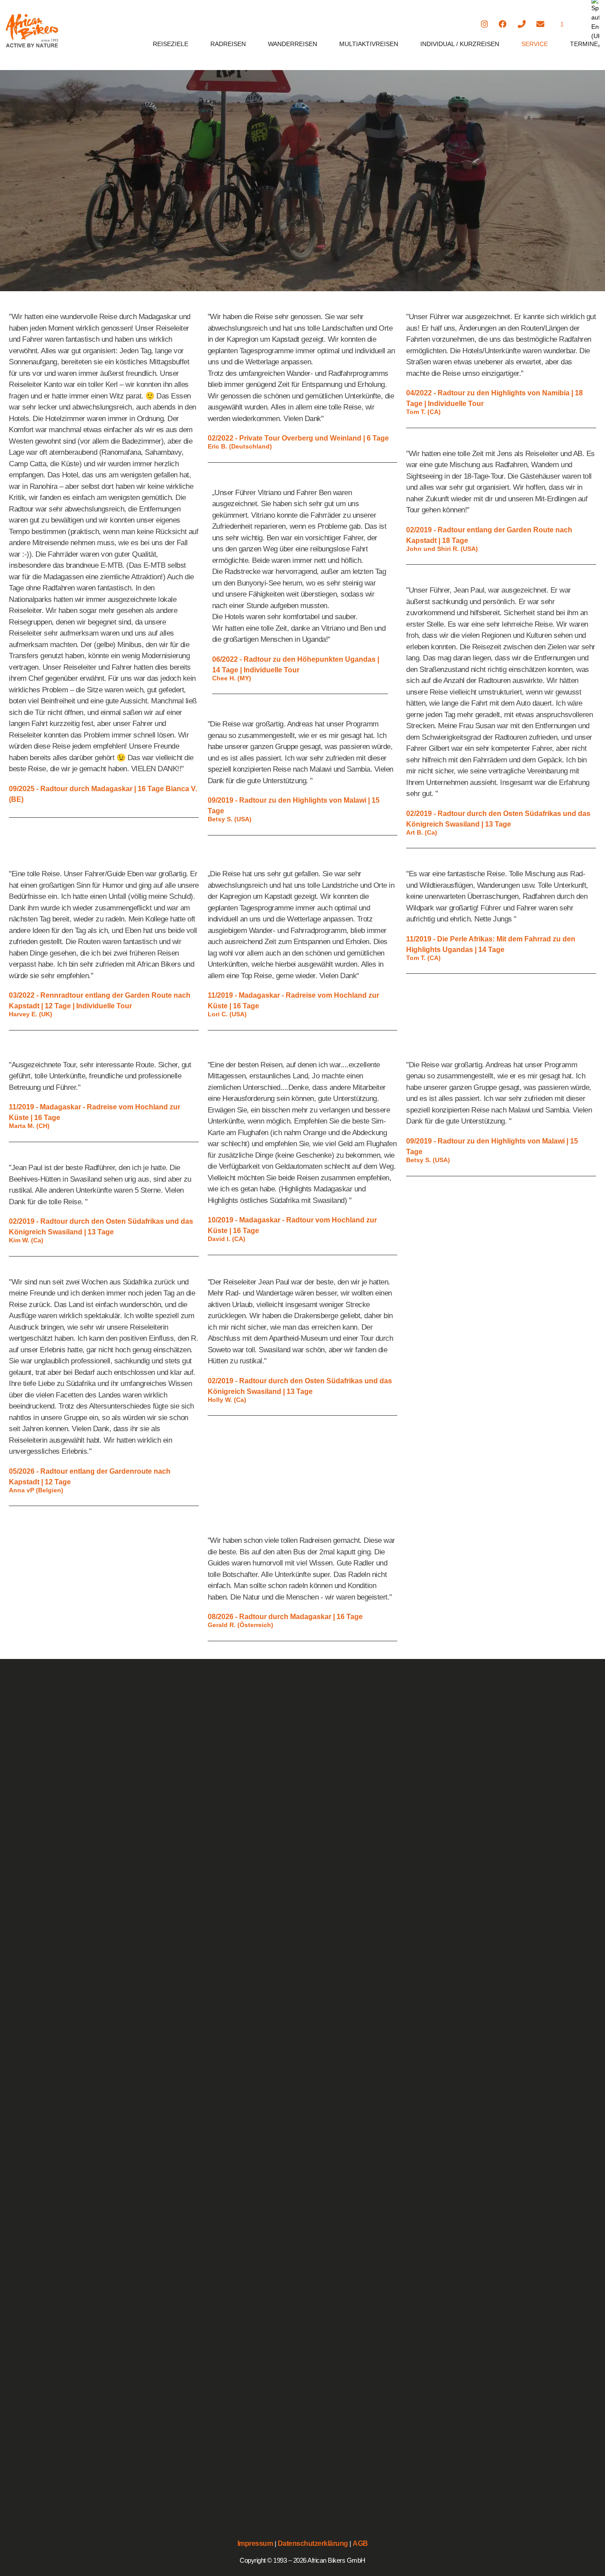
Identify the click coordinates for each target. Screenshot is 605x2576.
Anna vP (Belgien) (36, 1491)
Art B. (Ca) (422, 833)
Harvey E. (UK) (31, 1015)
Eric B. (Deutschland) (240, 447)
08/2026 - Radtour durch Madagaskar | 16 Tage (285, 1617)
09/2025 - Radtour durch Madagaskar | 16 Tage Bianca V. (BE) (103, 794)
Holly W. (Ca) (227, 1400)
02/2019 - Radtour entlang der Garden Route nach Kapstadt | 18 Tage (489, 535)
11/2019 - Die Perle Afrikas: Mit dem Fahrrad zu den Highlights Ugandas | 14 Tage (491, 944)
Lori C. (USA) (227, 1015)
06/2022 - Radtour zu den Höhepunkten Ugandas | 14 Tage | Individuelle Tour (296, 665)
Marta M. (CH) (29, 1126)
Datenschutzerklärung (313, 2543)
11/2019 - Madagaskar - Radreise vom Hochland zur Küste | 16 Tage (293, 1001)
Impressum (255, 2543)
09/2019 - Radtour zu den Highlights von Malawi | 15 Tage (294, 806)
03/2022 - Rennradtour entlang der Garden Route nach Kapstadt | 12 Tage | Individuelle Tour (100, 1001)
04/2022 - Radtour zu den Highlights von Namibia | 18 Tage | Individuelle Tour (494, 398)
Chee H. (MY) (232, 679)
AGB (360, 2543)
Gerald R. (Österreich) (240, 1625)
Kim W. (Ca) (26, 1241)
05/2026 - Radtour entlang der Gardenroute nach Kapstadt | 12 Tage (90, 1477)
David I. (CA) (227, 1239)
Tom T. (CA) (423, 412)
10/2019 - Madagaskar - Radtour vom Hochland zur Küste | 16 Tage (292, 1225)
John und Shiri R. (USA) (442, 549)
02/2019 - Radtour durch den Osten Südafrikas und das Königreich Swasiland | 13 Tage (498, 819)
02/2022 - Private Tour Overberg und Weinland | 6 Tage (298, 438)
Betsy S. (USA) (230, 820)
